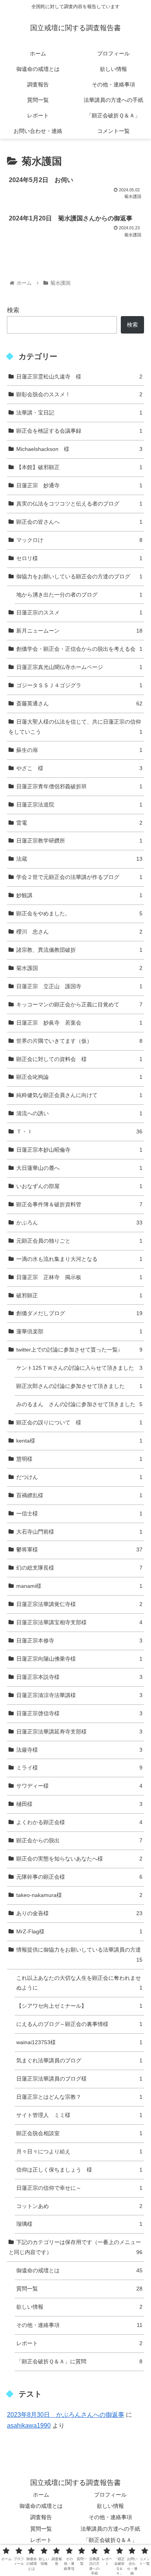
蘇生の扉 (79, 750)
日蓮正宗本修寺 (79, 1641)
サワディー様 (79, 1786)
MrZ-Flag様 (79, 1931)
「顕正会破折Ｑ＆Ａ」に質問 (79, 2361)
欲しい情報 (79, 2307)
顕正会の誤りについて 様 (79, 1422)
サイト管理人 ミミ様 (79, 2115)
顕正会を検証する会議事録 (79, 431)
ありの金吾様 (79, 1913)
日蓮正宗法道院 (79, 805)
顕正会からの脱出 (79, 1840)
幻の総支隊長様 (79, 1568)
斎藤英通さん (79, 703)
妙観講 (79, 895)
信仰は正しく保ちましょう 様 (79, 2170)
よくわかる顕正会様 (79, 1822)
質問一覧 (79, 2289)
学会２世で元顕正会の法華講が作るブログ (79, 877)
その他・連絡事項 (79, 2325)
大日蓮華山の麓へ (79, 1168)
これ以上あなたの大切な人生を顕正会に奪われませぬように (79, 1983)
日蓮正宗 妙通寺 (79, 485)
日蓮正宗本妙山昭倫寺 (79, 1150)
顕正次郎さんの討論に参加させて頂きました (79, 1386)
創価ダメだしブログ (79, 1313)
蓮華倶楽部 (79, 1331)
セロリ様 (79, 558)
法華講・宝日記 (79, 413)
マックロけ (79, 540)
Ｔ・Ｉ (79, 1132)
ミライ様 (79, 1768)
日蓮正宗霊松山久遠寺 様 (79, 377)
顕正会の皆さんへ (79, 522)
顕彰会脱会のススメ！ (79, 394)
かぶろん (79, 1223)
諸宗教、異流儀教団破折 (79, 950)
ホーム (41, 2495)
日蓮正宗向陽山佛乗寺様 (79, 1659)
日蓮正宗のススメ (79, 612)
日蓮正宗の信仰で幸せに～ (79, 2188)
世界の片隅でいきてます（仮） (79, 1041)
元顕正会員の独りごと (79, 1241)
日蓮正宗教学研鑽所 (79, 841)
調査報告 (41, 2517)
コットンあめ (79, 2206)
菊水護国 (79, 968)
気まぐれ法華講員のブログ (79, 2060)
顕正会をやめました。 (79, 913)
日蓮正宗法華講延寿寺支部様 (79, 1732)
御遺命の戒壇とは (79, 2270)
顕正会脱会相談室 (79, 2133)
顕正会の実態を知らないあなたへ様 (79, 1859)
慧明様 (79, 1459)
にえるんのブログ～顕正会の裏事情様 (79, 2024)
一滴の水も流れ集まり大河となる (79, 1259)
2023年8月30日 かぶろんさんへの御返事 (66, 2415)
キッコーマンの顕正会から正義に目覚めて (79, 1004)
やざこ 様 (79, 768)
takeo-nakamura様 (79, 1895)
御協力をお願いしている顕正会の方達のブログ (79, 576)
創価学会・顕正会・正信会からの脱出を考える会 (79, 649)
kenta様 (79, 1441)
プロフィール (110, 2495)
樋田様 (79, 1804)
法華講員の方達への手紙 (110, 2529)
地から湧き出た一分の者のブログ (79, 595)
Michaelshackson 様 (79, 449)
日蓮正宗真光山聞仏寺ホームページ (79, 667)
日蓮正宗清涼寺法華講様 (79, 1695)
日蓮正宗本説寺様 (79, 1677)
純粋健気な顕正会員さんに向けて (79, 1095)
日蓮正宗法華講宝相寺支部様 (79, 1622)
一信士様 (79, 1513)
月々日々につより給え (79, 2151)
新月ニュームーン (79, 631)
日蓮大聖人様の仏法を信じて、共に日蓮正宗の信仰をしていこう (75, 727)
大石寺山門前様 (79, 1532)
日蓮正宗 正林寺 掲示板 (79, 1277)
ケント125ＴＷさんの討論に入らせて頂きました (79, 1368)
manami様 (79, 1586)
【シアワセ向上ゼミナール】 (79, 2006)
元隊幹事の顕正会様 (79, 1877)
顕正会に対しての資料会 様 (79, 1059)
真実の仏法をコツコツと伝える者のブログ (79, 504)
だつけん (79, 1477)
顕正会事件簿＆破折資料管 (79, 1204)
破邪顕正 (79, 1295)
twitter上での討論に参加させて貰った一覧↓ (79, 1350)
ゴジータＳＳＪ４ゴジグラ (79, 685)
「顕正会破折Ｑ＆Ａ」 (110, 2540)
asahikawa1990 (29, 2426)
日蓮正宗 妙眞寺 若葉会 (79, 1023)
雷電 (79, 823)
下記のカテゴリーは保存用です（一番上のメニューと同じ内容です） (75, 2247)
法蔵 (79, 859)
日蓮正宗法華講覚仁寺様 (79, 1604)
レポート (79, 2343)
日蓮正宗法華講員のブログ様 (79, 2079)
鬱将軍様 (79, 1549)
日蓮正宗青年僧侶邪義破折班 (79, 786)
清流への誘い (79, 1113)
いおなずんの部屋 (79, 1186)
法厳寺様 (79, 1750)
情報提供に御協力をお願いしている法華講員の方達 (79, 1955)
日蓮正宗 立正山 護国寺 (79, 986)
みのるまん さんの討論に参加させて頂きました (79, 1404)
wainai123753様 (79, 2042)
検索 (13, 310)
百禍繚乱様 (79, 1495)
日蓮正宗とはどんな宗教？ (79, 2097)
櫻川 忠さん (79, 932)
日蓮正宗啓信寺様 (79, 1713)
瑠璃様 (79, 2224)
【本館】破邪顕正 (79, 467)
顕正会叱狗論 (79, 1077)
